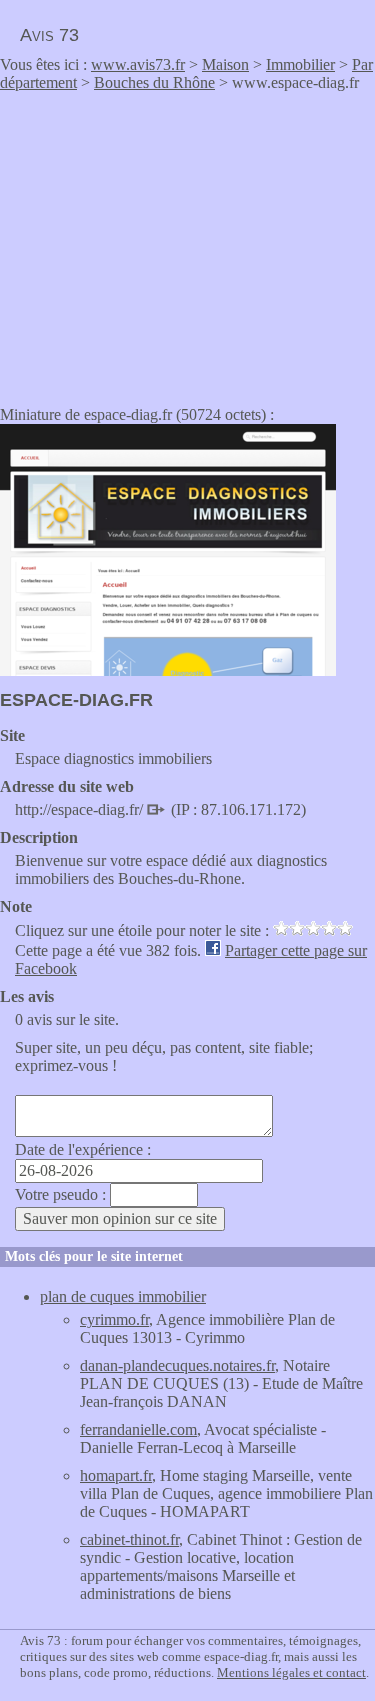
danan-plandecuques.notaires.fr (177, 1365)
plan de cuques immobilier (123, 1296)
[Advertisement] (168, 242)
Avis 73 (49, 35)
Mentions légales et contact (291, 1672)
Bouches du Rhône (154, 82)
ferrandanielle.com (138, 1429)
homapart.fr (116, 1475)
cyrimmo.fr (114, 1319)
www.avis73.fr (138, 64)
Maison (225, 64)
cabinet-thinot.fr (129, 1539)
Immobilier (300, 64)
